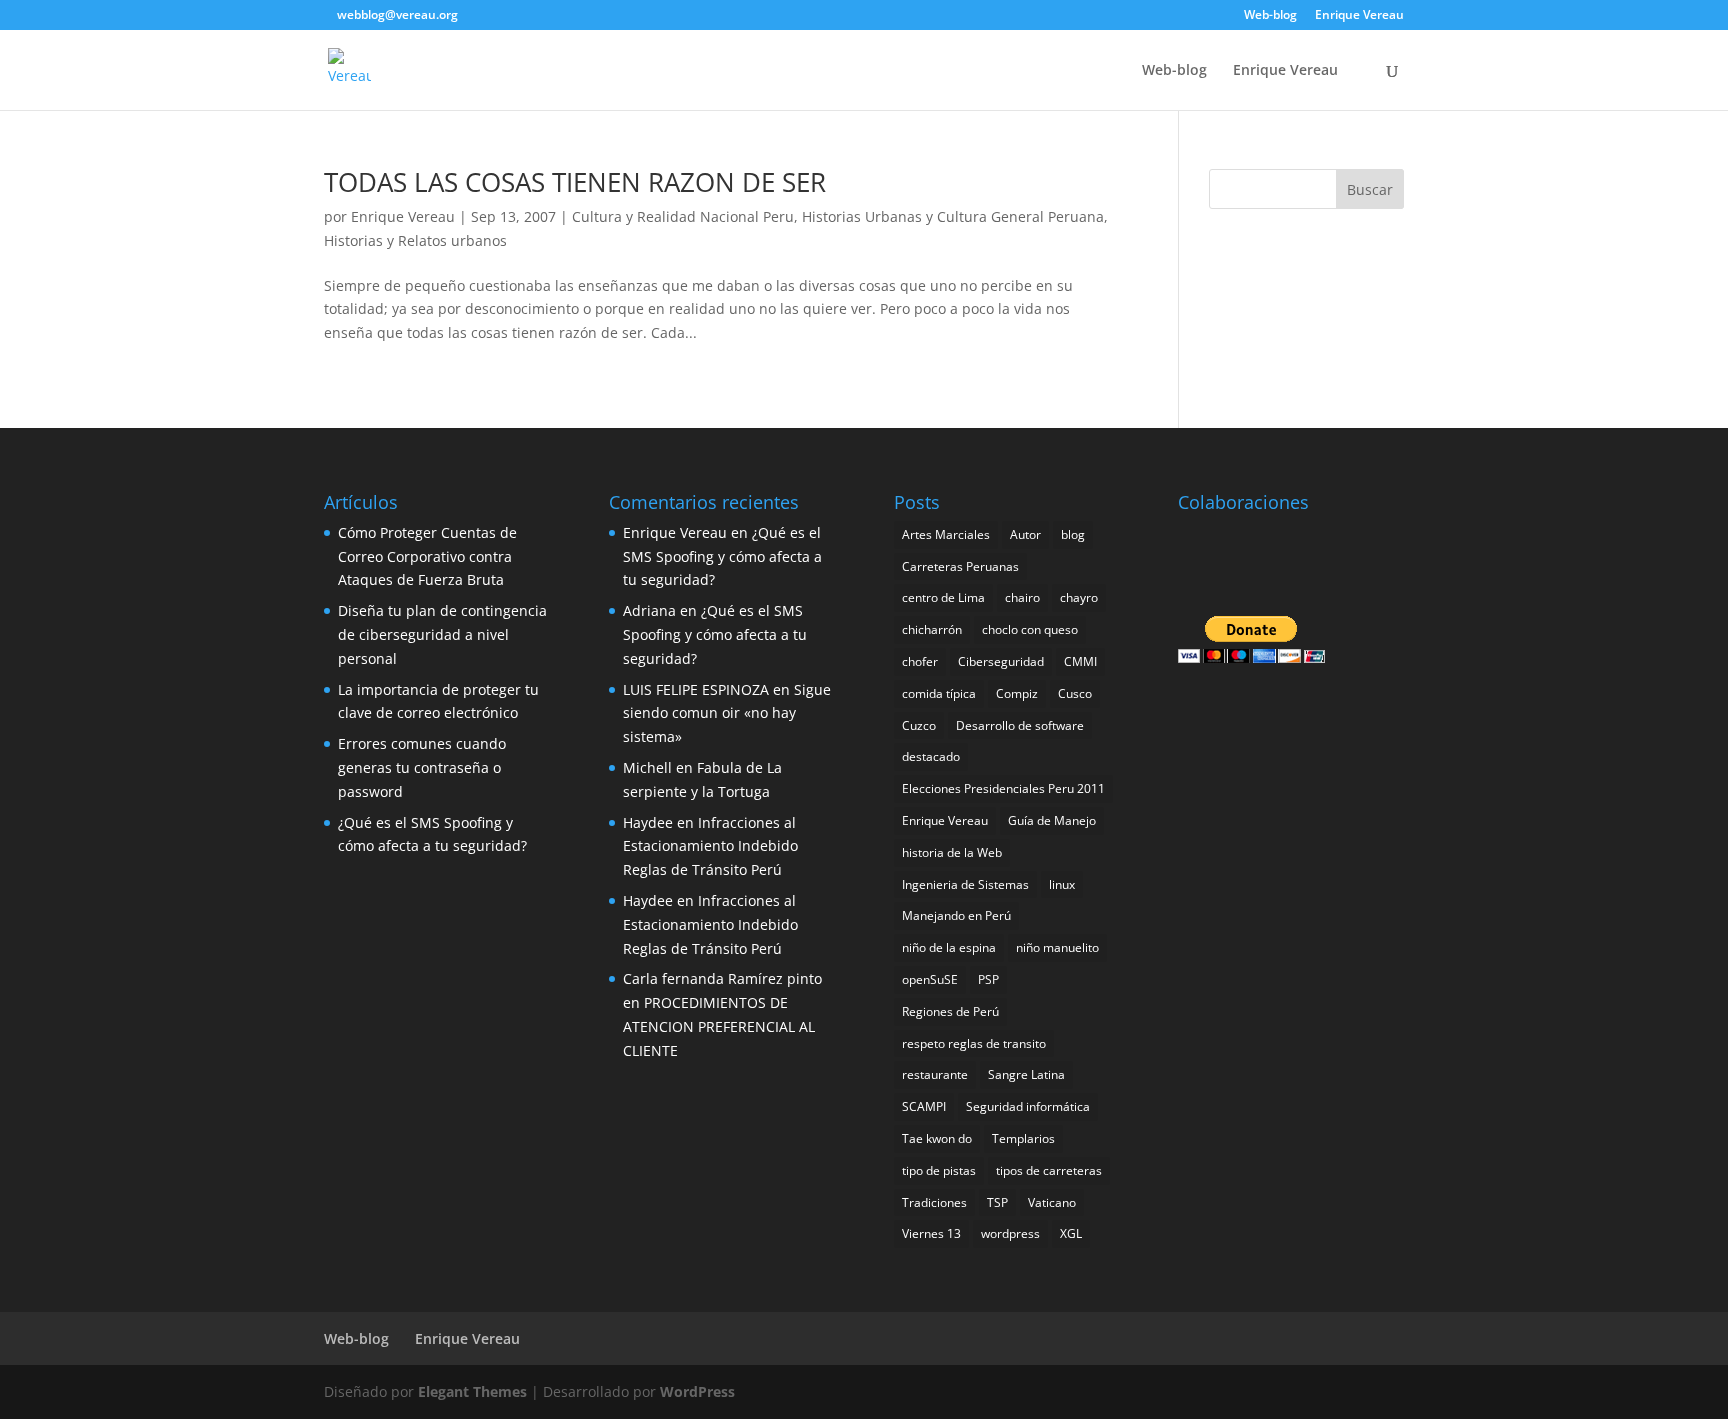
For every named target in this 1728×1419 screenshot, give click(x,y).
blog (1073, 534)
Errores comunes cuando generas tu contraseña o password (422, 767)
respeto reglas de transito (974, 1043)
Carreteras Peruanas (960, 566)
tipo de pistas (939, 1170)
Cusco (1075, 693)
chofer (920, 661)
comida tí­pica (939, 693)
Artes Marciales (946, 534)
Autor (1025, 534)
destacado (931, 756)
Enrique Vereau (1359, 16)
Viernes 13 (931, 1233)
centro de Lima (943, 597)
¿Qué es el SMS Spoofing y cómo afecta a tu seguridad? (722, 556)
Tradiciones (934, 1202)
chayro (1079, 597)
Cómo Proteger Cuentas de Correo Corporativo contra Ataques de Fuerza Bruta (427, 556)
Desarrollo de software (1020, 725)
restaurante (935, 1074)
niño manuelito (1057, 947)
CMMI (1080, 661)
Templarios (1023, 1138)
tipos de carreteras (1049, 1170)
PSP (988, 979)
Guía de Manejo (1052, 820)
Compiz (1017, 693)
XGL (1071, 1233)
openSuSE (930, 979)
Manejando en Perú (956, 915)
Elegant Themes (472, 1391)
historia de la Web (952, 852)
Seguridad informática (1028, 1106)
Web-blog (1270, 16)
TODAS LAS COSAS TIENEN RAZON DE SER (575, 182)
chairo (1022, 597)
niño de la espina (949, 947)
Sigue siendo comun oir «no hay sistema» (727, 713)
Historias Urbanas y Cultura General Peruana (953, 216)
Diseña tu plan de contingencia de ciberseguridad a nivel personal (442, 634)
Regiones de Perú (950, 1011)
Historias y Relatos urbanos (415, 240)
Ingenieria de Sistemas (965, 884)
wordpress (1010, 1233)
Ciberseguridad (1001, 661)
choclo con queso (1030, 629)
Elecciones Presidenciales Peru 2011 (1003, 788)
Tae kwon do (937, 1138)
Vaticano (1052, 1202)
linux (1062, 884)
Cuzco (919, 725)
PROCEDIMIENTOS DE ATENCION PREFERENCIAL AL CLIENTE (719, 1026)
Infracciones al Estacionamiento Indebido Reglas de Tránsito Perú (710, 846)
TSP (997, 1202)
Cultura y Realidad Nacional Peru (683, 216)
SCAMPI (924, 1106)
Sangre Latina (1026, 1074)
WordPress (697, 1391)
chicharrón (932, 629)
